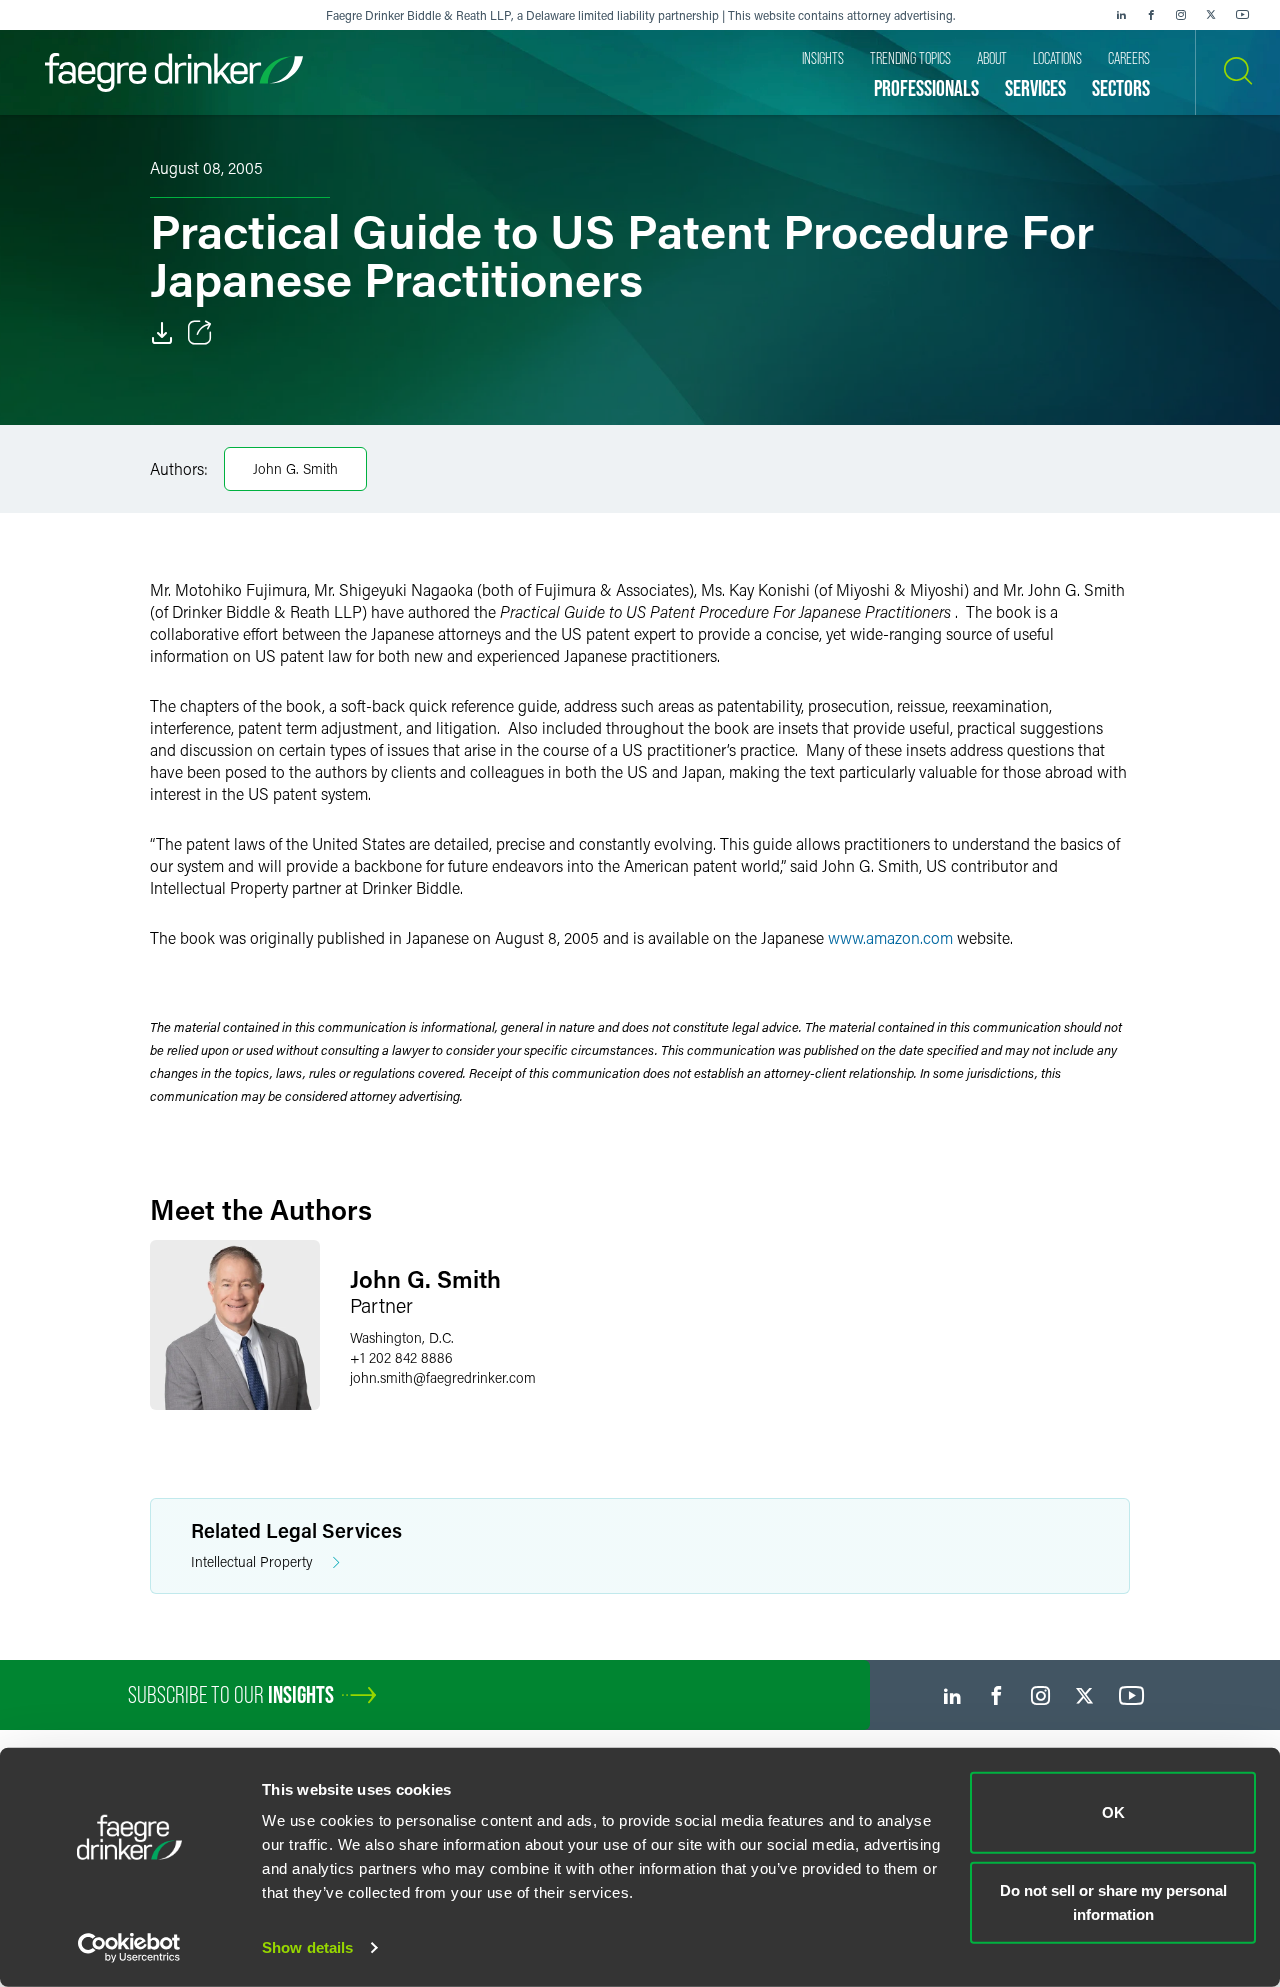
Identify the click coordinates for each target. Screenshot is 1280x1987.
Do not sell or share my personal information (1113, 1901)
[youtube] (1243, 15)
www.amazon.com (890, 937)
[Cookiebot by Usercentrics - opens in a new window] (129, 1948)
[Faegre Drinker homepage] (174, 72)
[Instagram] (1181, 15)
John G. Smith (295, 468)
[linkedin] (1121, 15)
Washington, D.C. (402, 1337)
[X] (1211, 15)
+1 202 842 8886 (401, 1357)
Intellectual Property (252, 1561)
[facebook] (1151, 15)
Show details (307, 1947)
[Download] (162, 333)
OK (1113, 1812)
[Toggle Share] (200, 333)
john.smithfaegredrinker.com (443, 1377)
